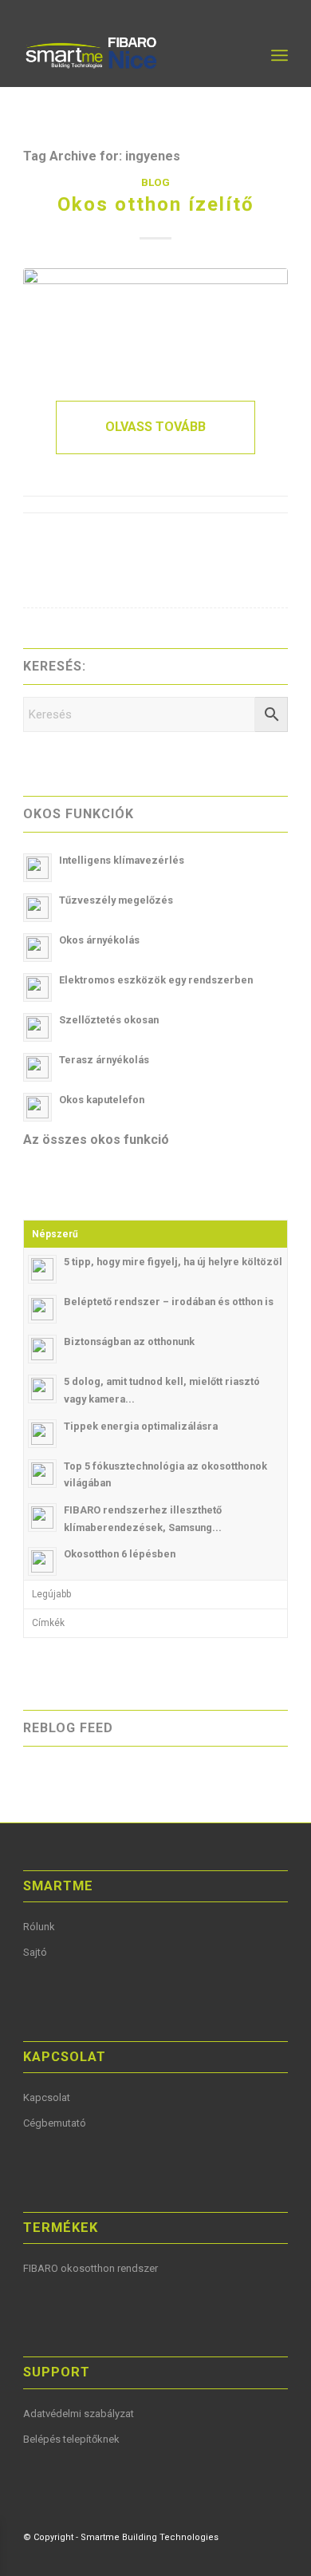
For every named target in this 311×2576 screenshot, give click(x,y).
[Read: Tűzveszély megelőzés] (37, 908)
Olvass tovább (155, 427)
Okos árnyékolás (99, 940)
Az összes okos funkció (96, 1140)
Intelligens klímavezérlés (122, 860)
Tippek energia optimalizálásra (141, 1426)
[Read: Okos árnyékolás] (37, 948)
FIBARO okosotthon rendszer (91, 2268)
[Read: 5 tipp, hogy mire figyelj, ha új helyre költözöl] (42, 1269)
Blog (155, 182)
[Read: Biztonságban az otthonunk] (42, 1349)
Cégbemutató (55, 2123)
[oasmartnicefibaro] (129, 55)
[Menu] (280, 55)
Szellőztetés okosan (109, 1020)
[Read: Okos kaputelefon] (37, 1107)
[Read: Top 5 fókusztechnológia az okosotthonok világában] (42, 1474)
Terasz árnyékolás (104, 1060)
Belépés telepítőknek (71, 2439)
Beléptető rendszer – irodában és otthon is (169, 1302)
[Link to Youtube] (228, 2556)
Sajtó (35, 1952)
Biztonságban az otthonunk (129, 1341)
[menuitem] (244, 55)
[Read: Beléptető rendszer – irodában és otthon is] (42, 1309)
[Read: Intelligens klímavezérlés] (37, 868)
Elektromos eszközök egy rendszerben (156, 980)
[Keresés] (244, 55)
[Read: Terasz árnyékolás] (37, 1067)
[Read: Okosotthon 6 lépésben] (42, 1561)
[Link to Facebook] (204, 2556)
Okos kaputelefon (102, 1100)
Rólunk (39, 1927)
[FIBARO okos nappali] (155, 319)
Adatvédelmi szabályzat (79, 2414)
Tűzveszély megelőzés (116, 900)
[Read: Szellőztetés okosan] (37, 1027)
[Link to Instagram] (276, 2556)
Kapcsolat (47, 2097)
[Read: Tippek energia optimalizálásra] (42, 1434)
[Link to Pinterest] (252, 2556)
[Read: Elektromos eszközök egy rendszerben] (37, 987)
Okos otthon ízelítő (156, 204)
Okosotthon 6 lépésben (120, 1554)
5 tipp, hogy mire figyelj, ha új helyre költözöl (173, 1262)
